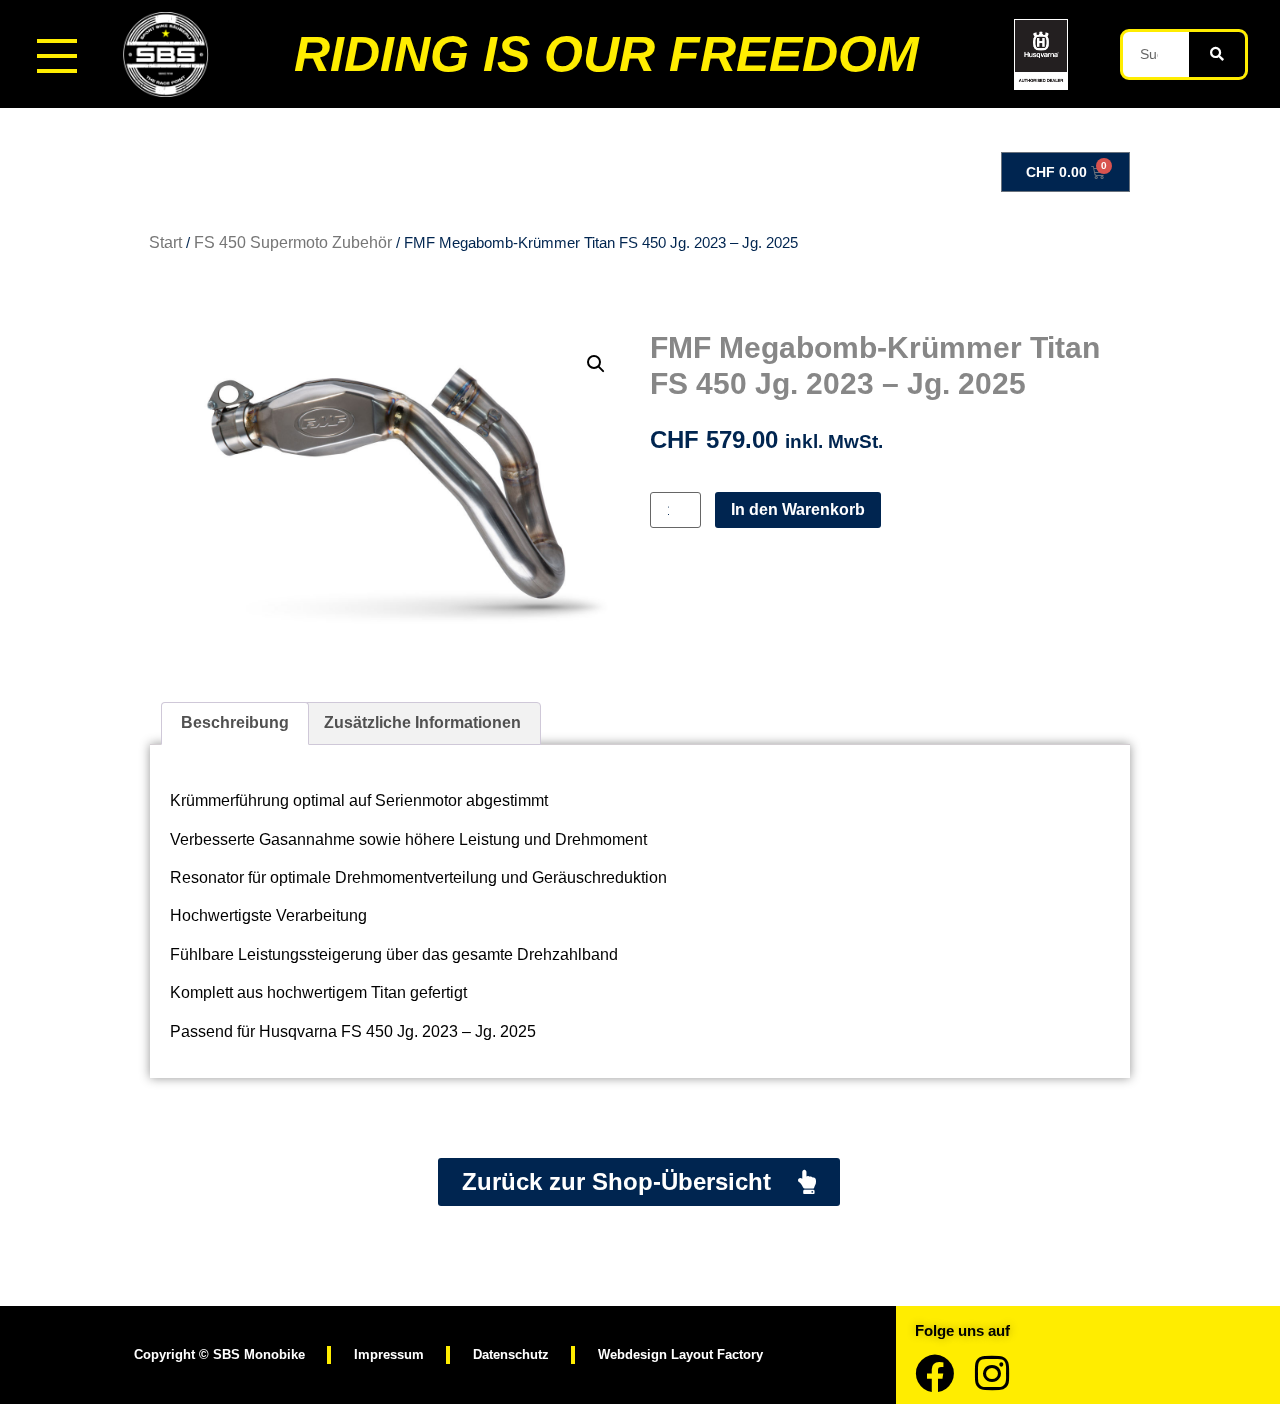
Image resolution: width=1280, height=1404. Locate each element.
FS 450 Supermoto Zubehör (293, 242)
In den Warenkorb (798, 509)
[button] (596, 364)
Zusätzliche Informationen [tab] (422, 722)
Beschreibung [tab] (235, 722)
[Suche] (1217, 54)
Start (165, 242)
